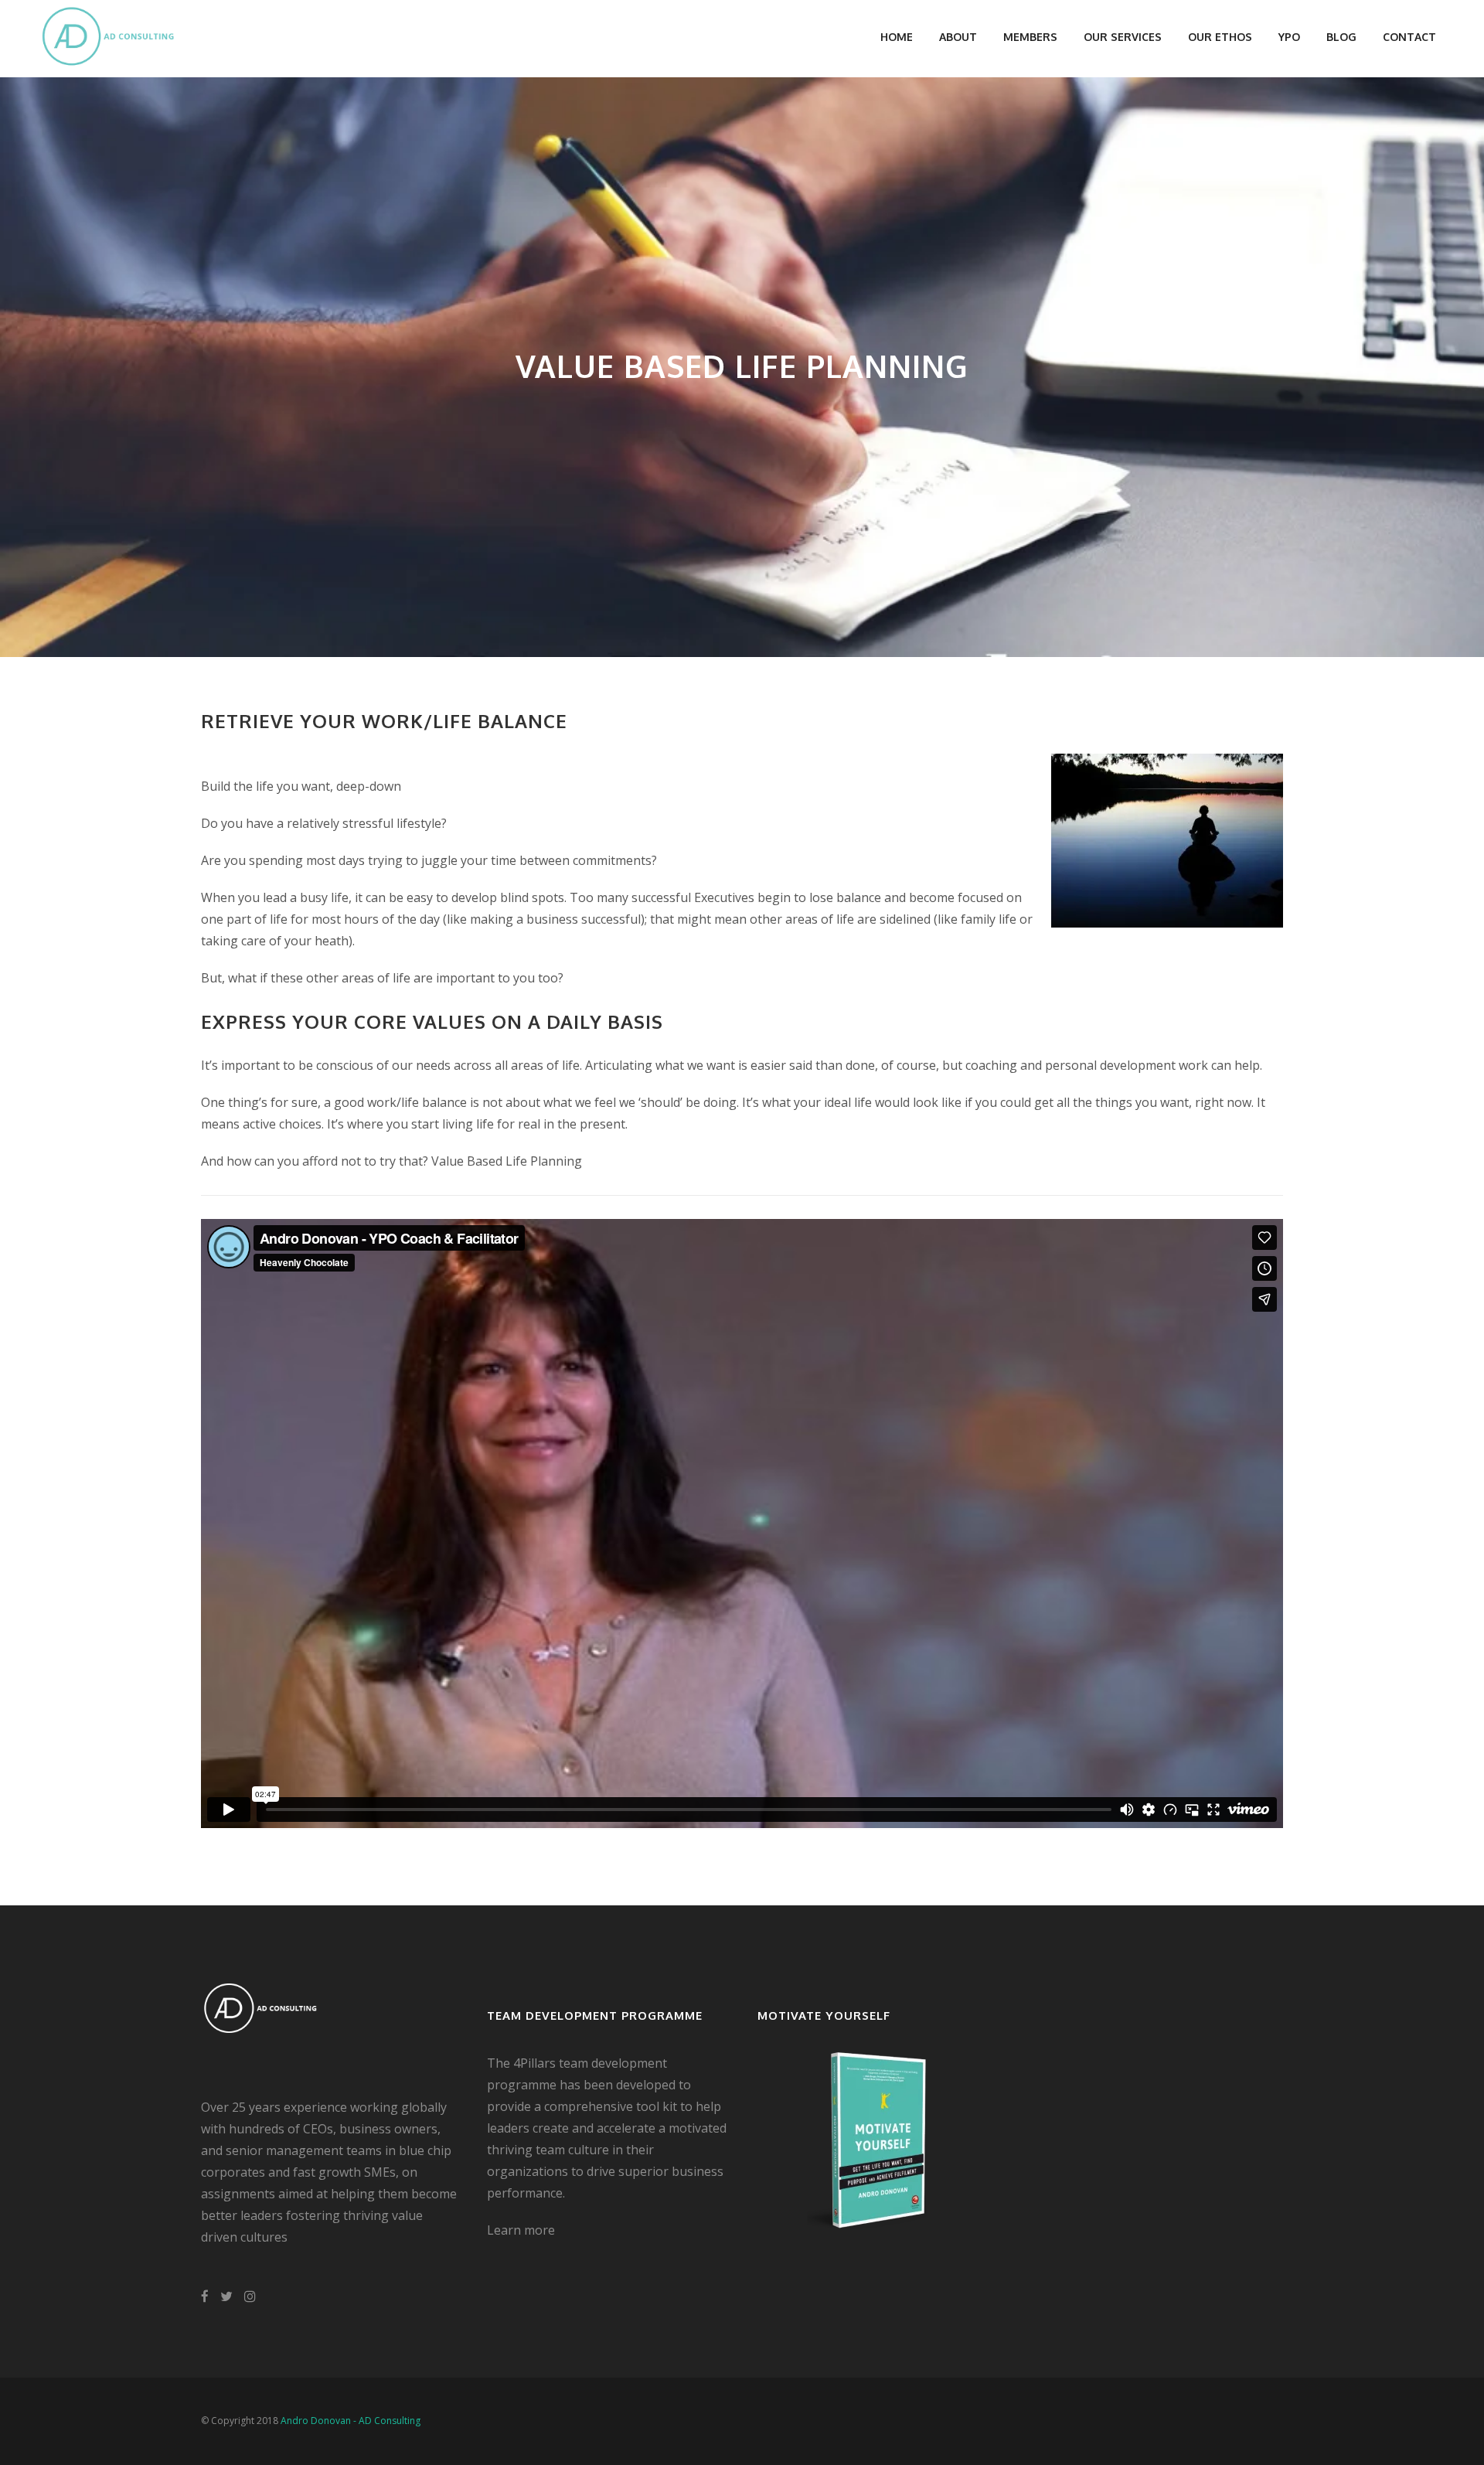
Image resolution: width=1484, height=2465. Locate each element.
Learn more (521, 2230)
